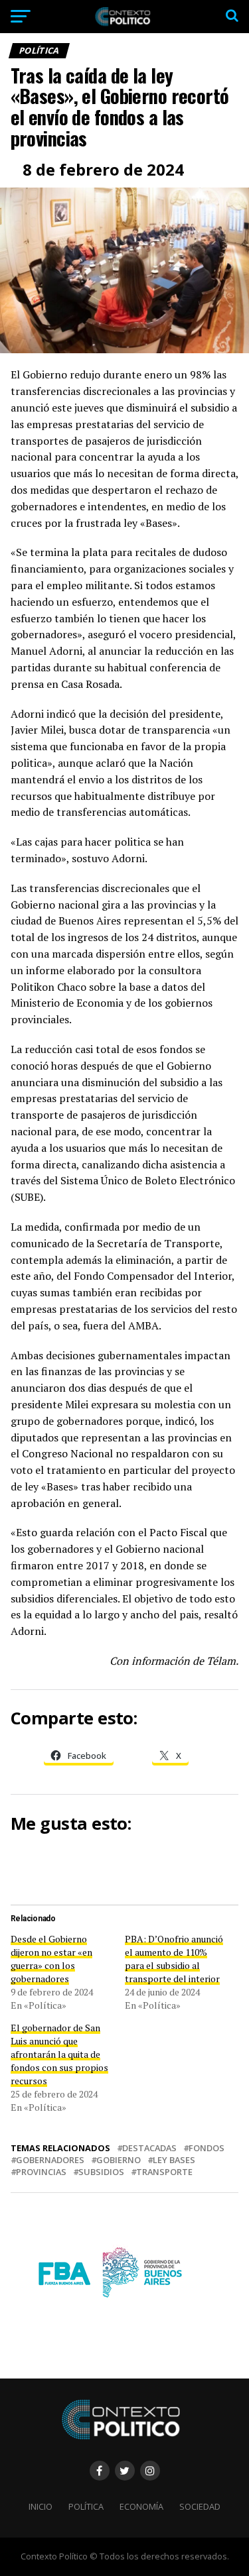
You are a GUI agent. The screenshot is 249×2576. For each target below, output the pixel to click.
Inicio (41, 2506)
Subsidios (101, 2172)
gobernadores (50, 2160)
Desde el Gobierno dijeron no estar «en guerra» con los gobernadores (51, 1959)
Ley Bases (174, 2160)
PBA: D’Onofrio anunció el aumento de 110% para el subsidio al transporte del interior (174, 1959)
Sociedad (200, 2506)
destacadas (149, 2148)
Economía (141, 2506)
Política (86, 2506)
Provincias (41, 2172)
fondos (207, 2148)
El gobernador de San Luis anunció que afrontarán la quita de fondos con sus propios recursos (59, 2054)
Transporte (164, 2172)
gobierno (119, 2160)
